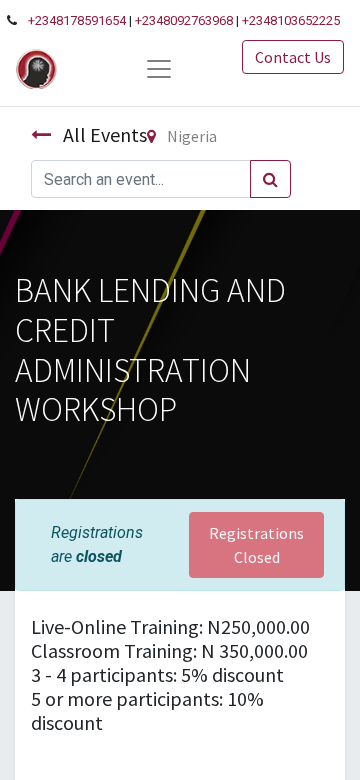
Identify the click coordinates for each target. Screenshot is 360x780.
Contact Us (293, 57)
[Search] (270, 179)
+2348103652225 (291, 20)
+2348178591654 (77, 20)
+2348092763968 (184, 20)
